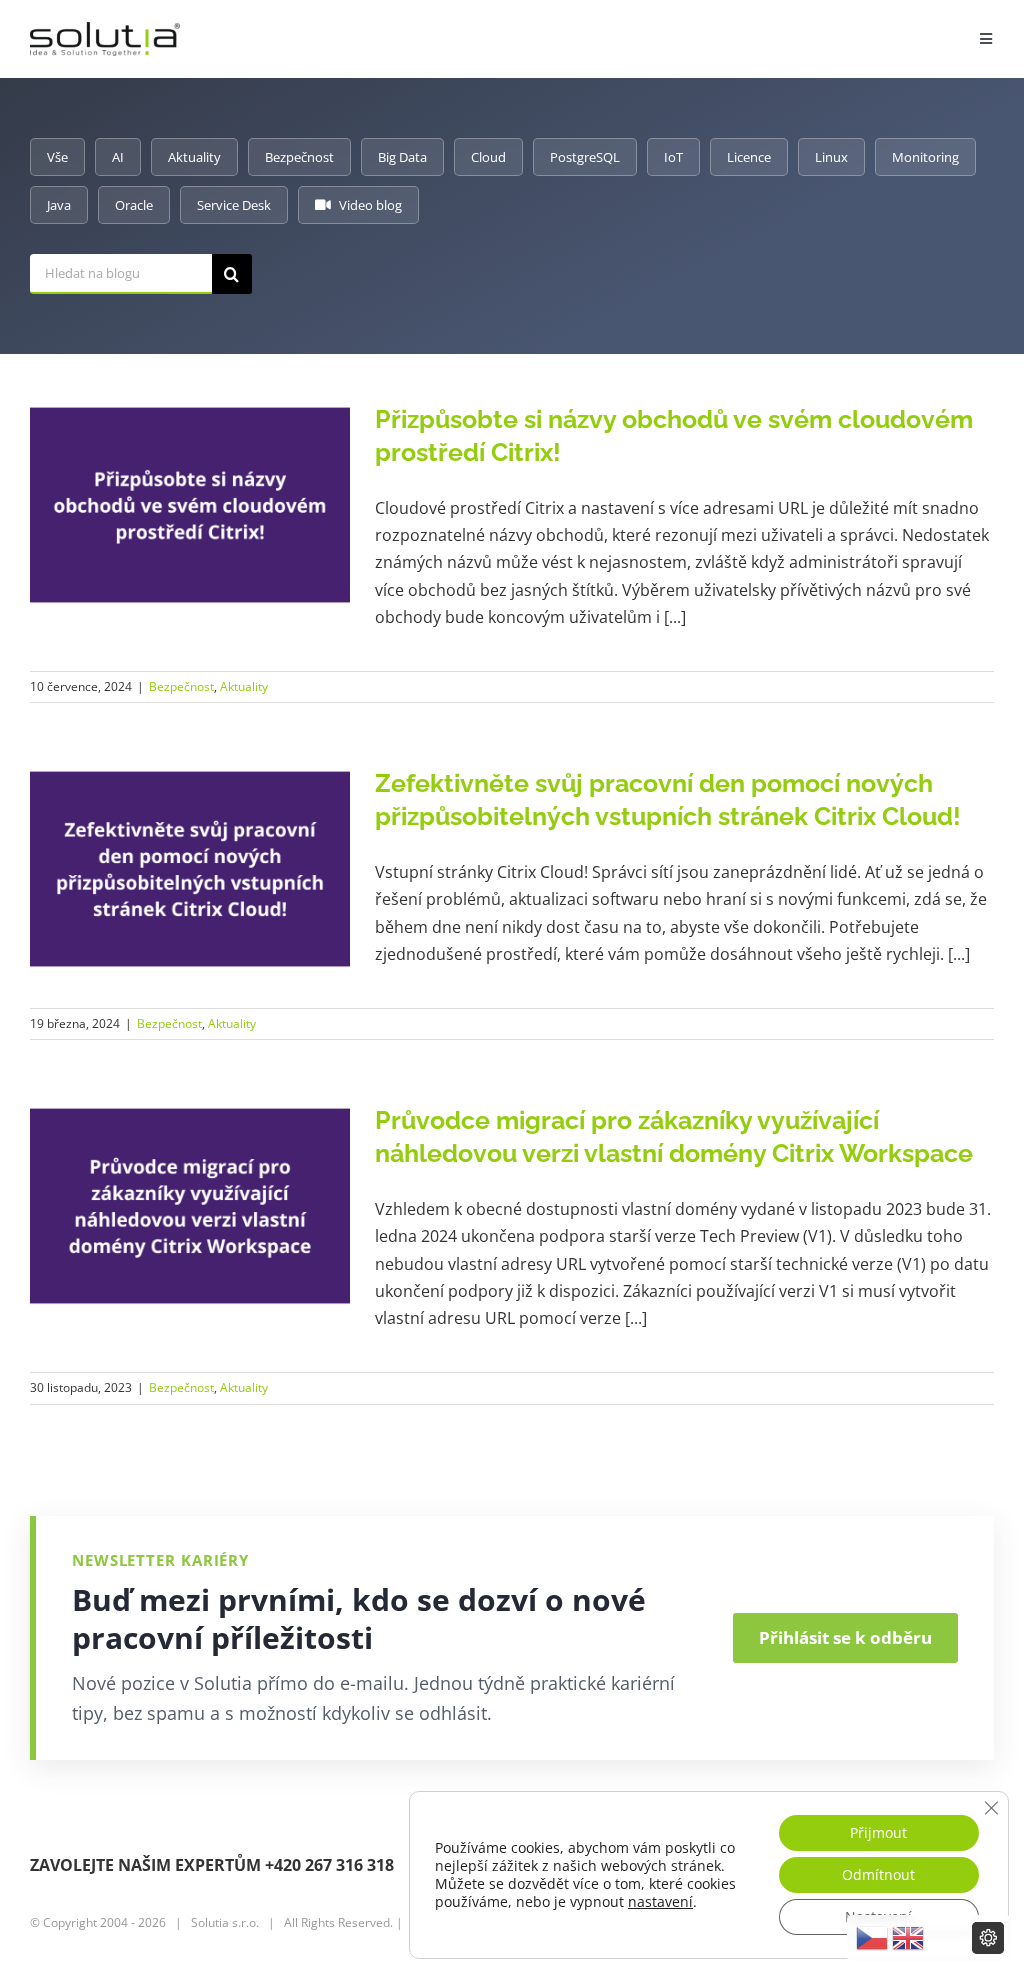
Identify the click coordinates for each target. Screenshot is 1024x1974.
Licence (749, 157)
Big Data (402, 157)
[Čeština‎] (872, 1938)
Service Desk (234, 205)
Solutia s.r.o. (225, 1922)
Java (59, 205)
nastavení (660, 1902)
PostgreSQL (585, 157)
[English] (908, 1938)
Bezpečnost (299, 157)
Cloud (488, 157)
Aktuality (194, 157)
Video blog (370, 205)
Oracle (134, 205)
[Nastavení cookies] (988, 1938)
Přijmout (878, 1832)
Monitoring (925, 157)
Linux (831, 157)
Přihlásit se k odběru (845, 1637)
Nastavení (878, 1916)
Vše (57, 157)
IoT (673, 157)
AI (118, 157)
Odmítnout (878, 1874)
